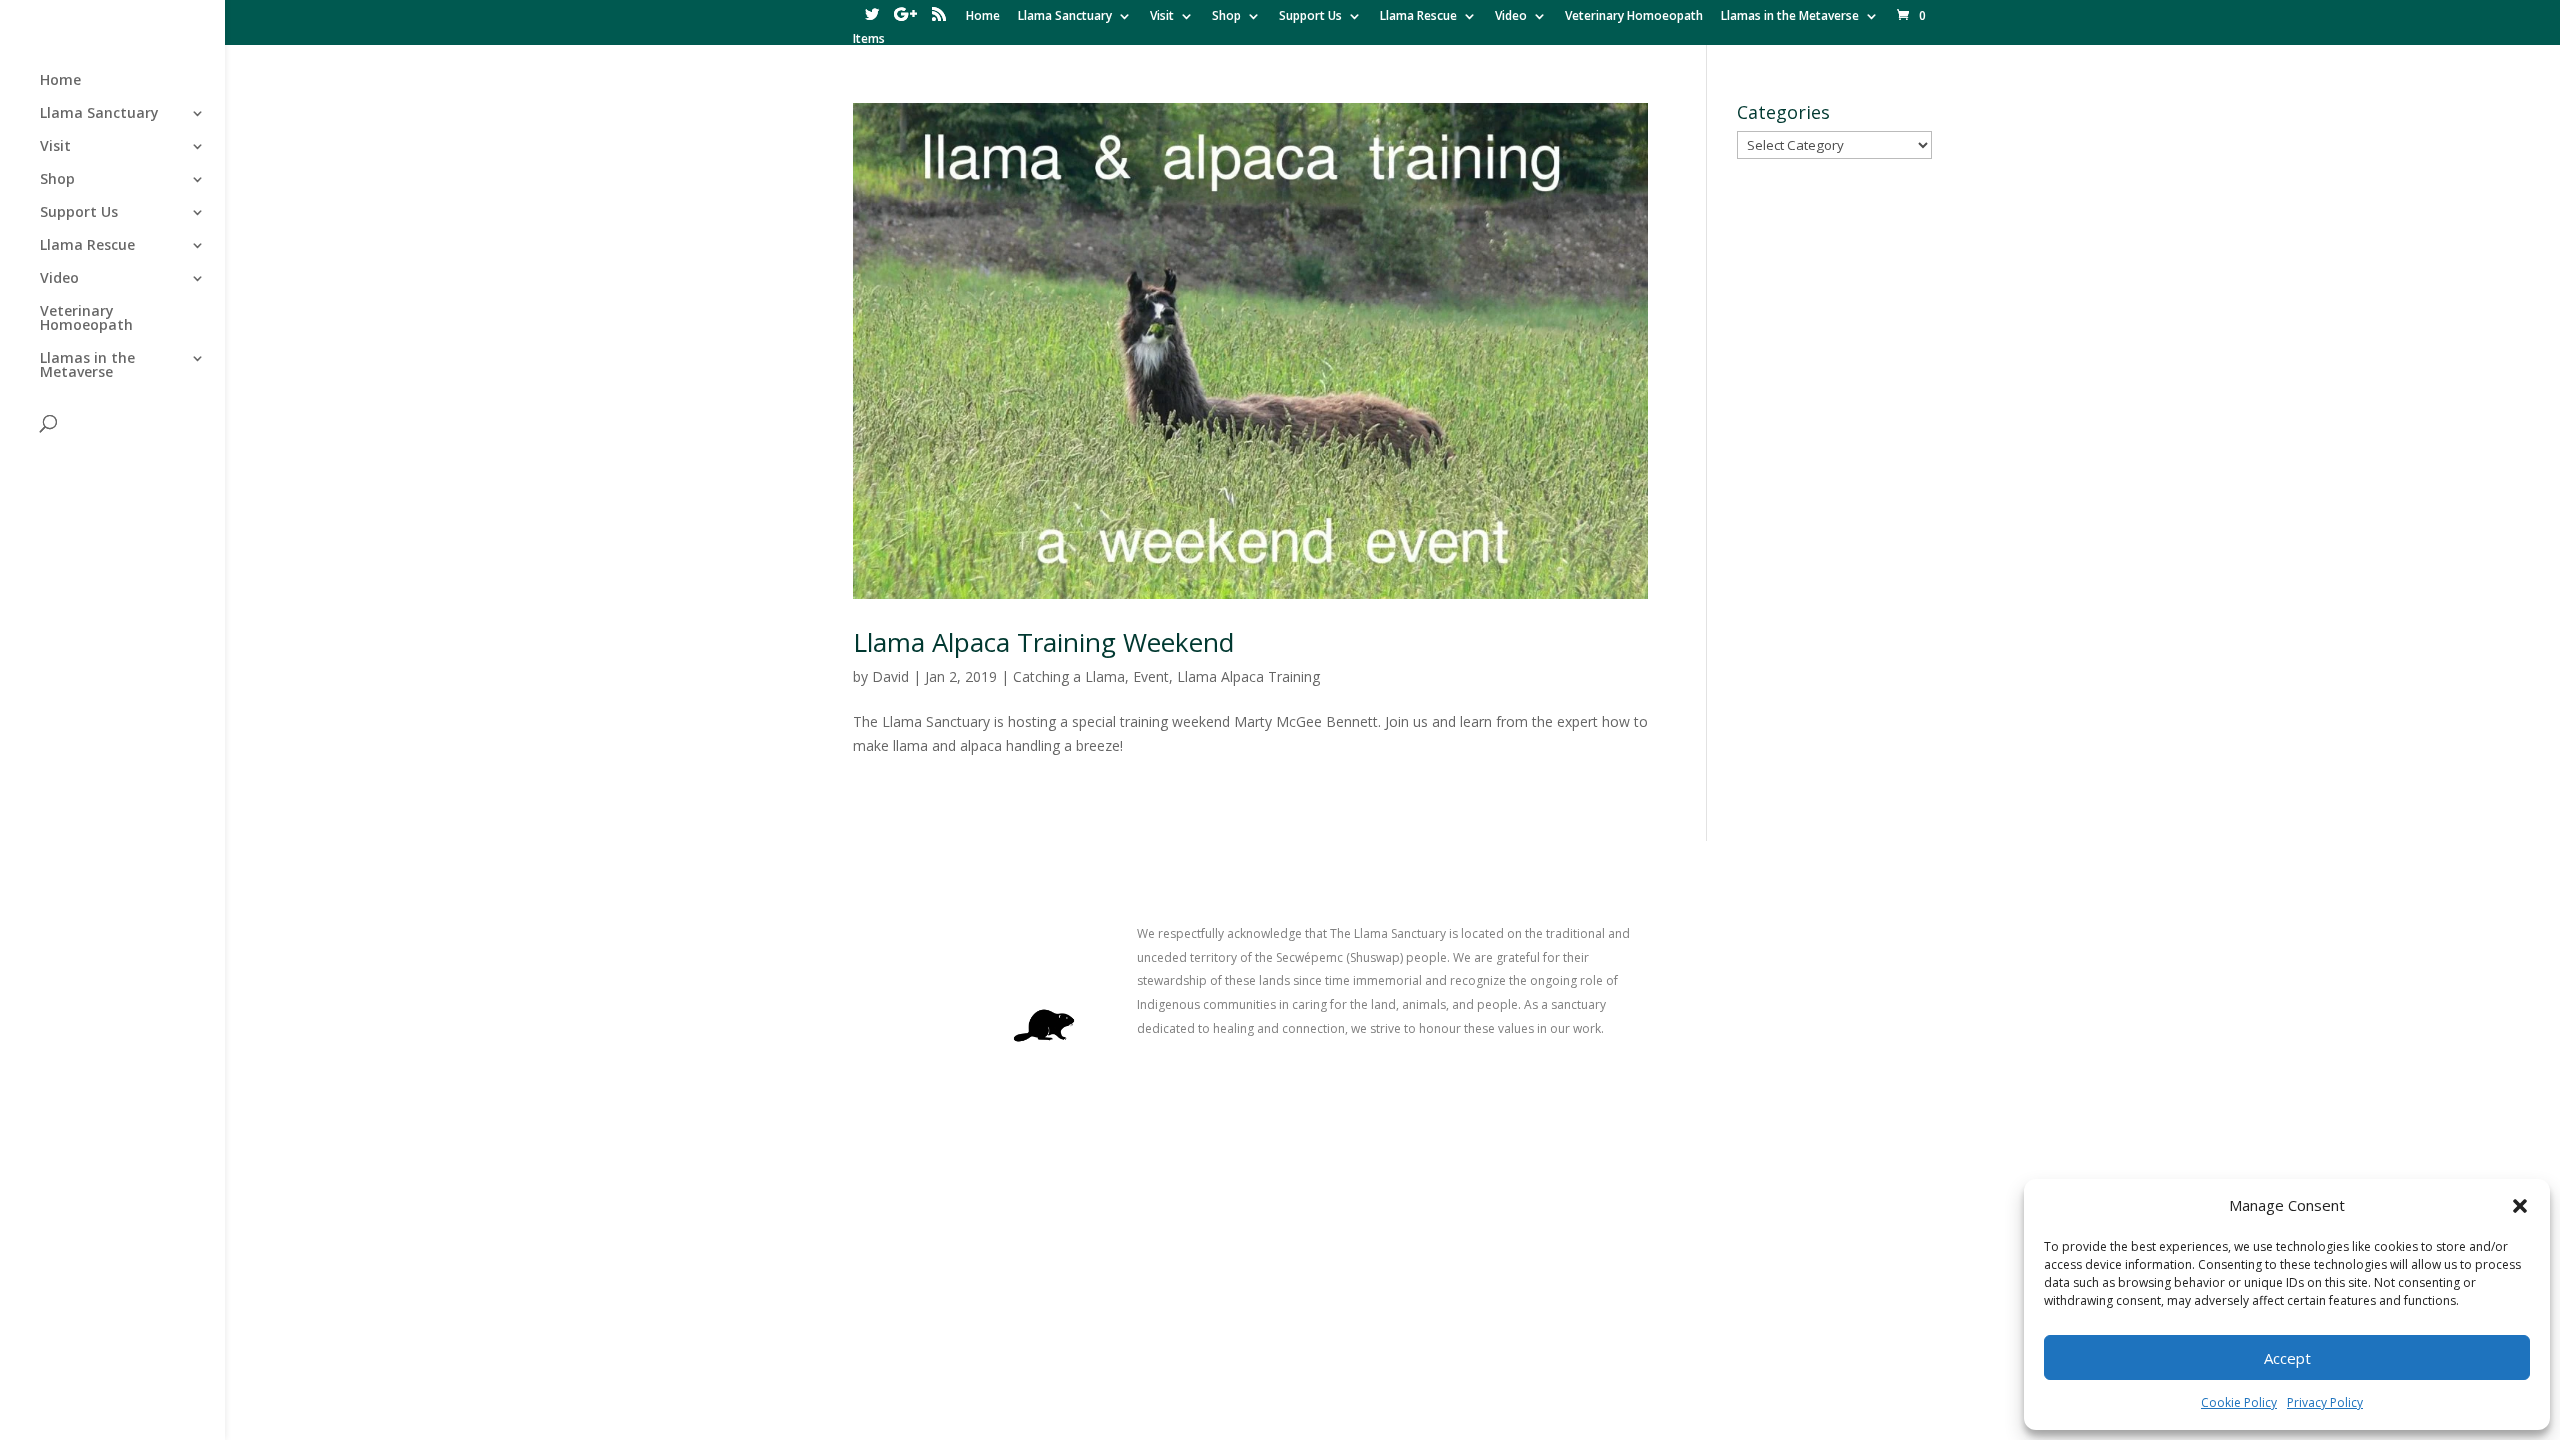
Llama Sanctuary (1065, 17)
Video (1511, 17)
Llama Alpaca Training (1248, 676)
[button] (2520, 1206)
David (890, 676)
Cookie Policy (2239, 1402)
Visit (1162, 17)
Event (1151, 676)
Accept (2287, 1358)
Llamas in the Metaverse (1790, 17)
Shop (1226, 17)
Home (983, 17)
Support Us (1310, 17)
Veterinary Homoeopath (1634, 17)
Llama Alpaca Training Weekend (1043, 642)
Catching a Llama (1069, 676)
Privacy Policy (2325, 1402)
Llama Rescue (1418, 17)
